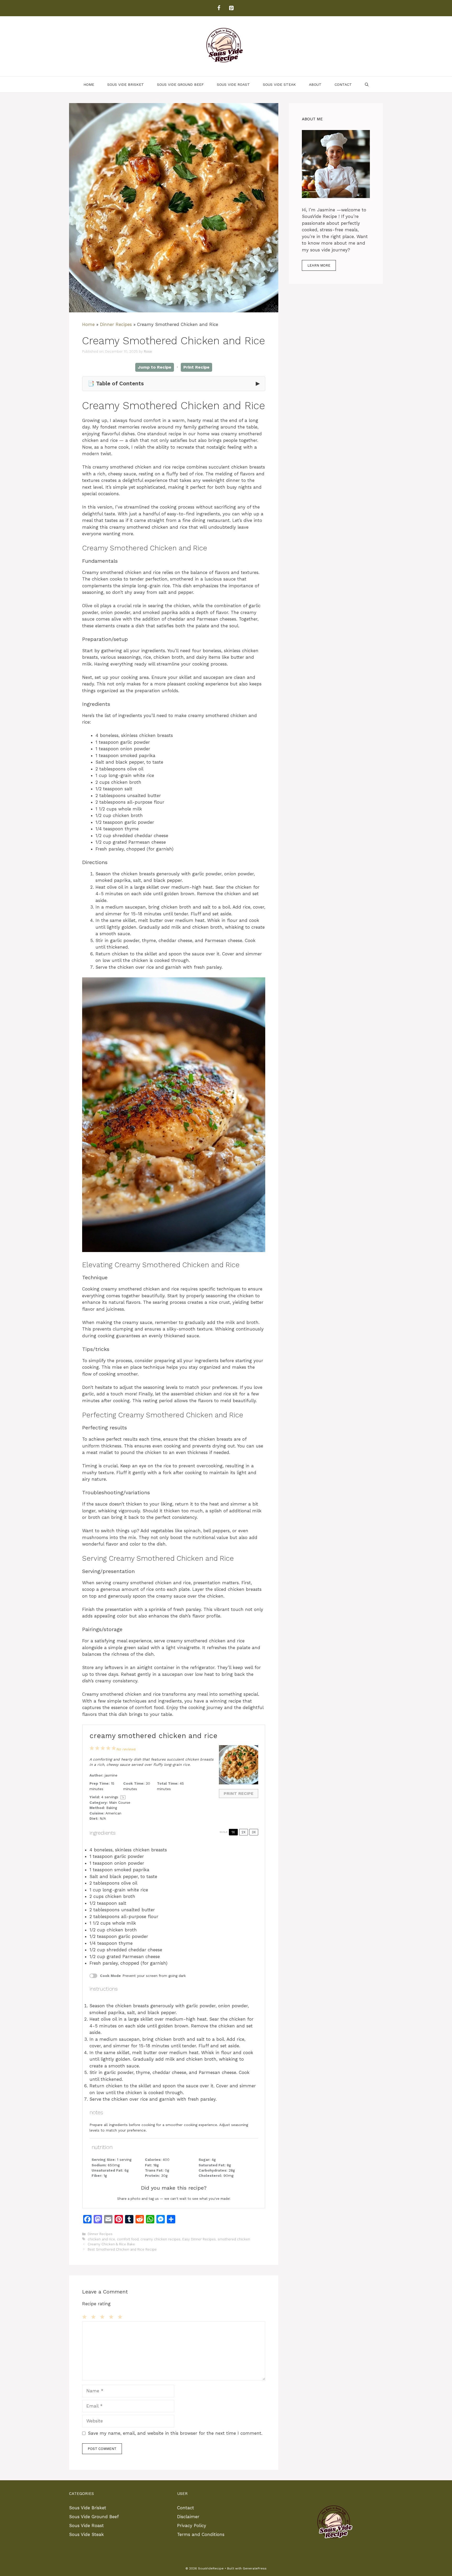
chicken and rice (101, 2239)
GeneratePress (255, 2568)
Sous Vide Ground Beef (180, 84)
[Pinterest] (231, 8)
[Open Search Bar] (367, 84)
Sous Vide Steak (279, 84)
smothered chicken (234, 2239)
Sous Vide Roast (233, 84)
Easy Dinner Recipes (199, 2239)
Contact (343, 84)
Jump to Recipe (155, 367)
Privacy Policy (192, 2526)
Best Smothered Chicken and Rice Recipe (122, 2249)
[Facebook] (219, 8)
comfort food (128, 2239)
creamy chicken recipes (160, 2239)
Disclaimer (188, 2517)
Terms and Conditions (201, 2534)
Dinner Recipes (116, 324)
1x (233, 1832)
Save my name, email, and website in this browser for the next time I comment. (175, 2433)
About (315, 84)
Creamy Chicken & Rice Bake (111, 2244)
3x (254, 1832)
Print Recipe (196, 367)
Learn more (319, 265)
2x (244, 1832)
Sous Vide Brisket (126, 84)
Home (89, 84)
